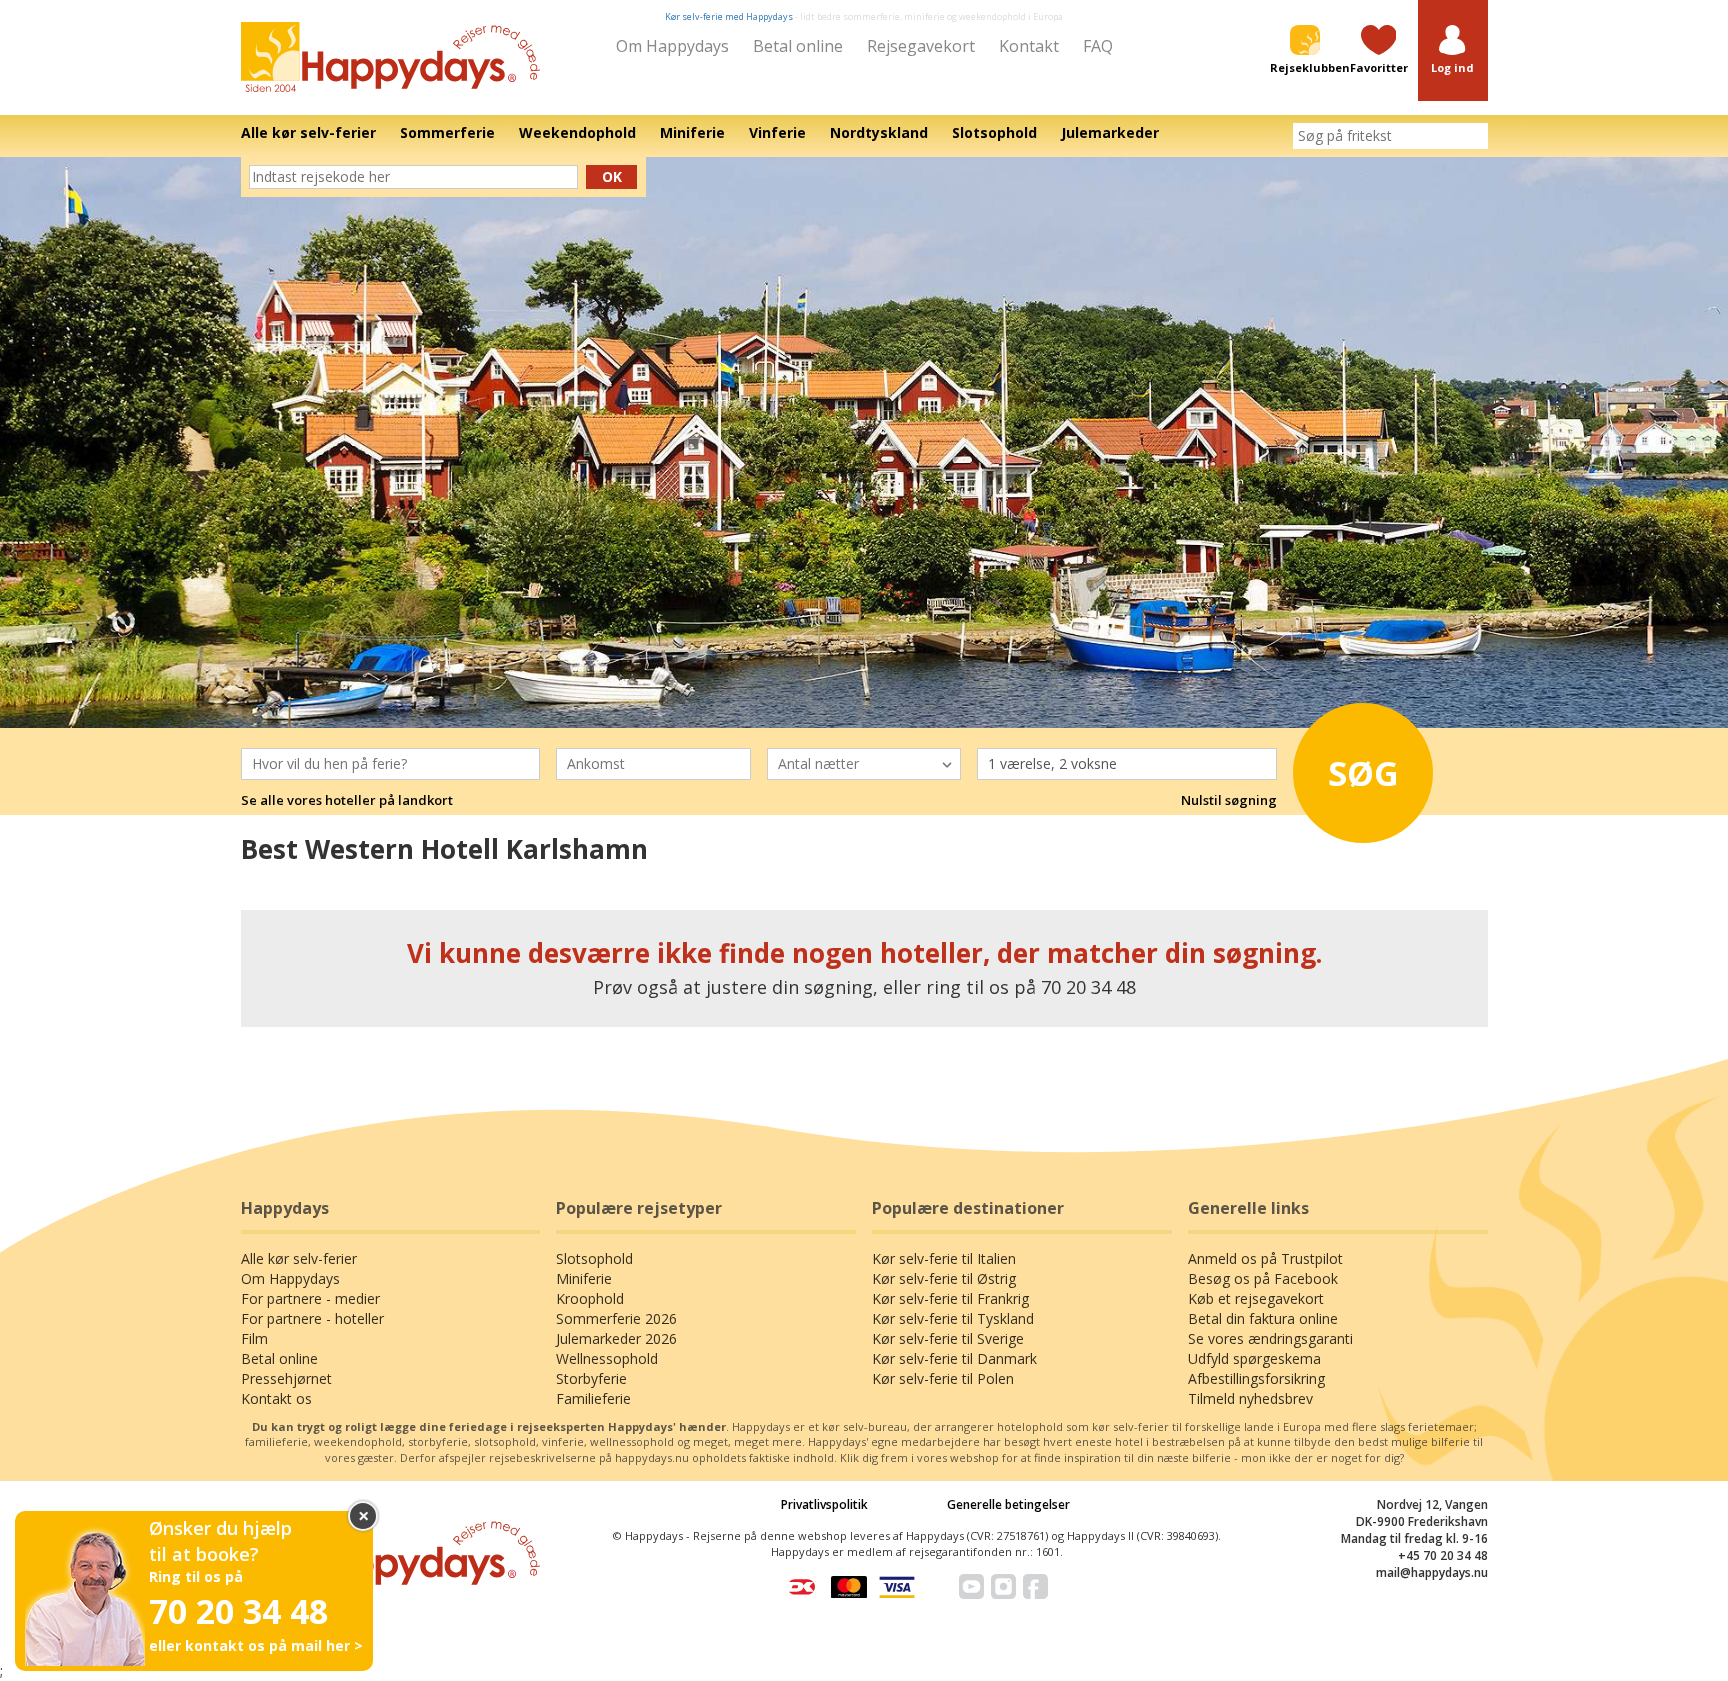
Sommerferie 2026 (616, 1318)
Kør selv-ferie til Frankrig (950, 1298)
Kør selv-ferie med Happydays (729, 16)
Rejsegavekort (921, 46)
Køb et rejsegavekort (1256, 1298)
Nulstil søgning (1229, 800)
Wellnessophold (607, 1358)
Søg (1363, 773)
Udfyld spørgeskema (1254, 1358)
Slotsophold (594, 1258)
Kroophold (590, 1298)
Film (254, 1338)
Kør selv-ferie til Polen (943, 1378)
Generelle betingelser (1008, 1504)
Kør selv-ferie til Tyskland (953, 1318)
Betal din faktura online (1263, 1318)
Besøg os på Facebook (1263, 1278)
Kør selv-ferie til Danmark (954, 1358)
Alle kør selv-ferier (299, 1258)
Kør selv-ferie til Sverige (948, 1338)
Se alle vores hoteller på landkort (347, 800)
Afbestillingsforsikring (1256, 1378)
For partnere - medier (310, 1298)
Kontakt (1029, 46)
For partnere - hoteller (312, 1318)
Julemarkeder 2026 (616, 1338)
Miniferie (584, 1278)
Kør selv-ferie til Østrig (944, 1278)
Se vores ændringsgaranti (1270, 1338)
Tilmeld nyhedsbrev (1250, 1398)
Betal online (798, 46)
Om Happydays (672, 46)
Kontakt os (276, 1398)
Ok (612, 176)
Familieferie (593, 1398)
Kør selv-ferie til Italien (944, 1258)
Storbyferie (591, 1378)
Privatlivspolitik (824, 1504)
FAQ (1098, 46)
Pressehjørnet (286, 1378)
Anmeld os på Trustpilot (1265, 1258)
